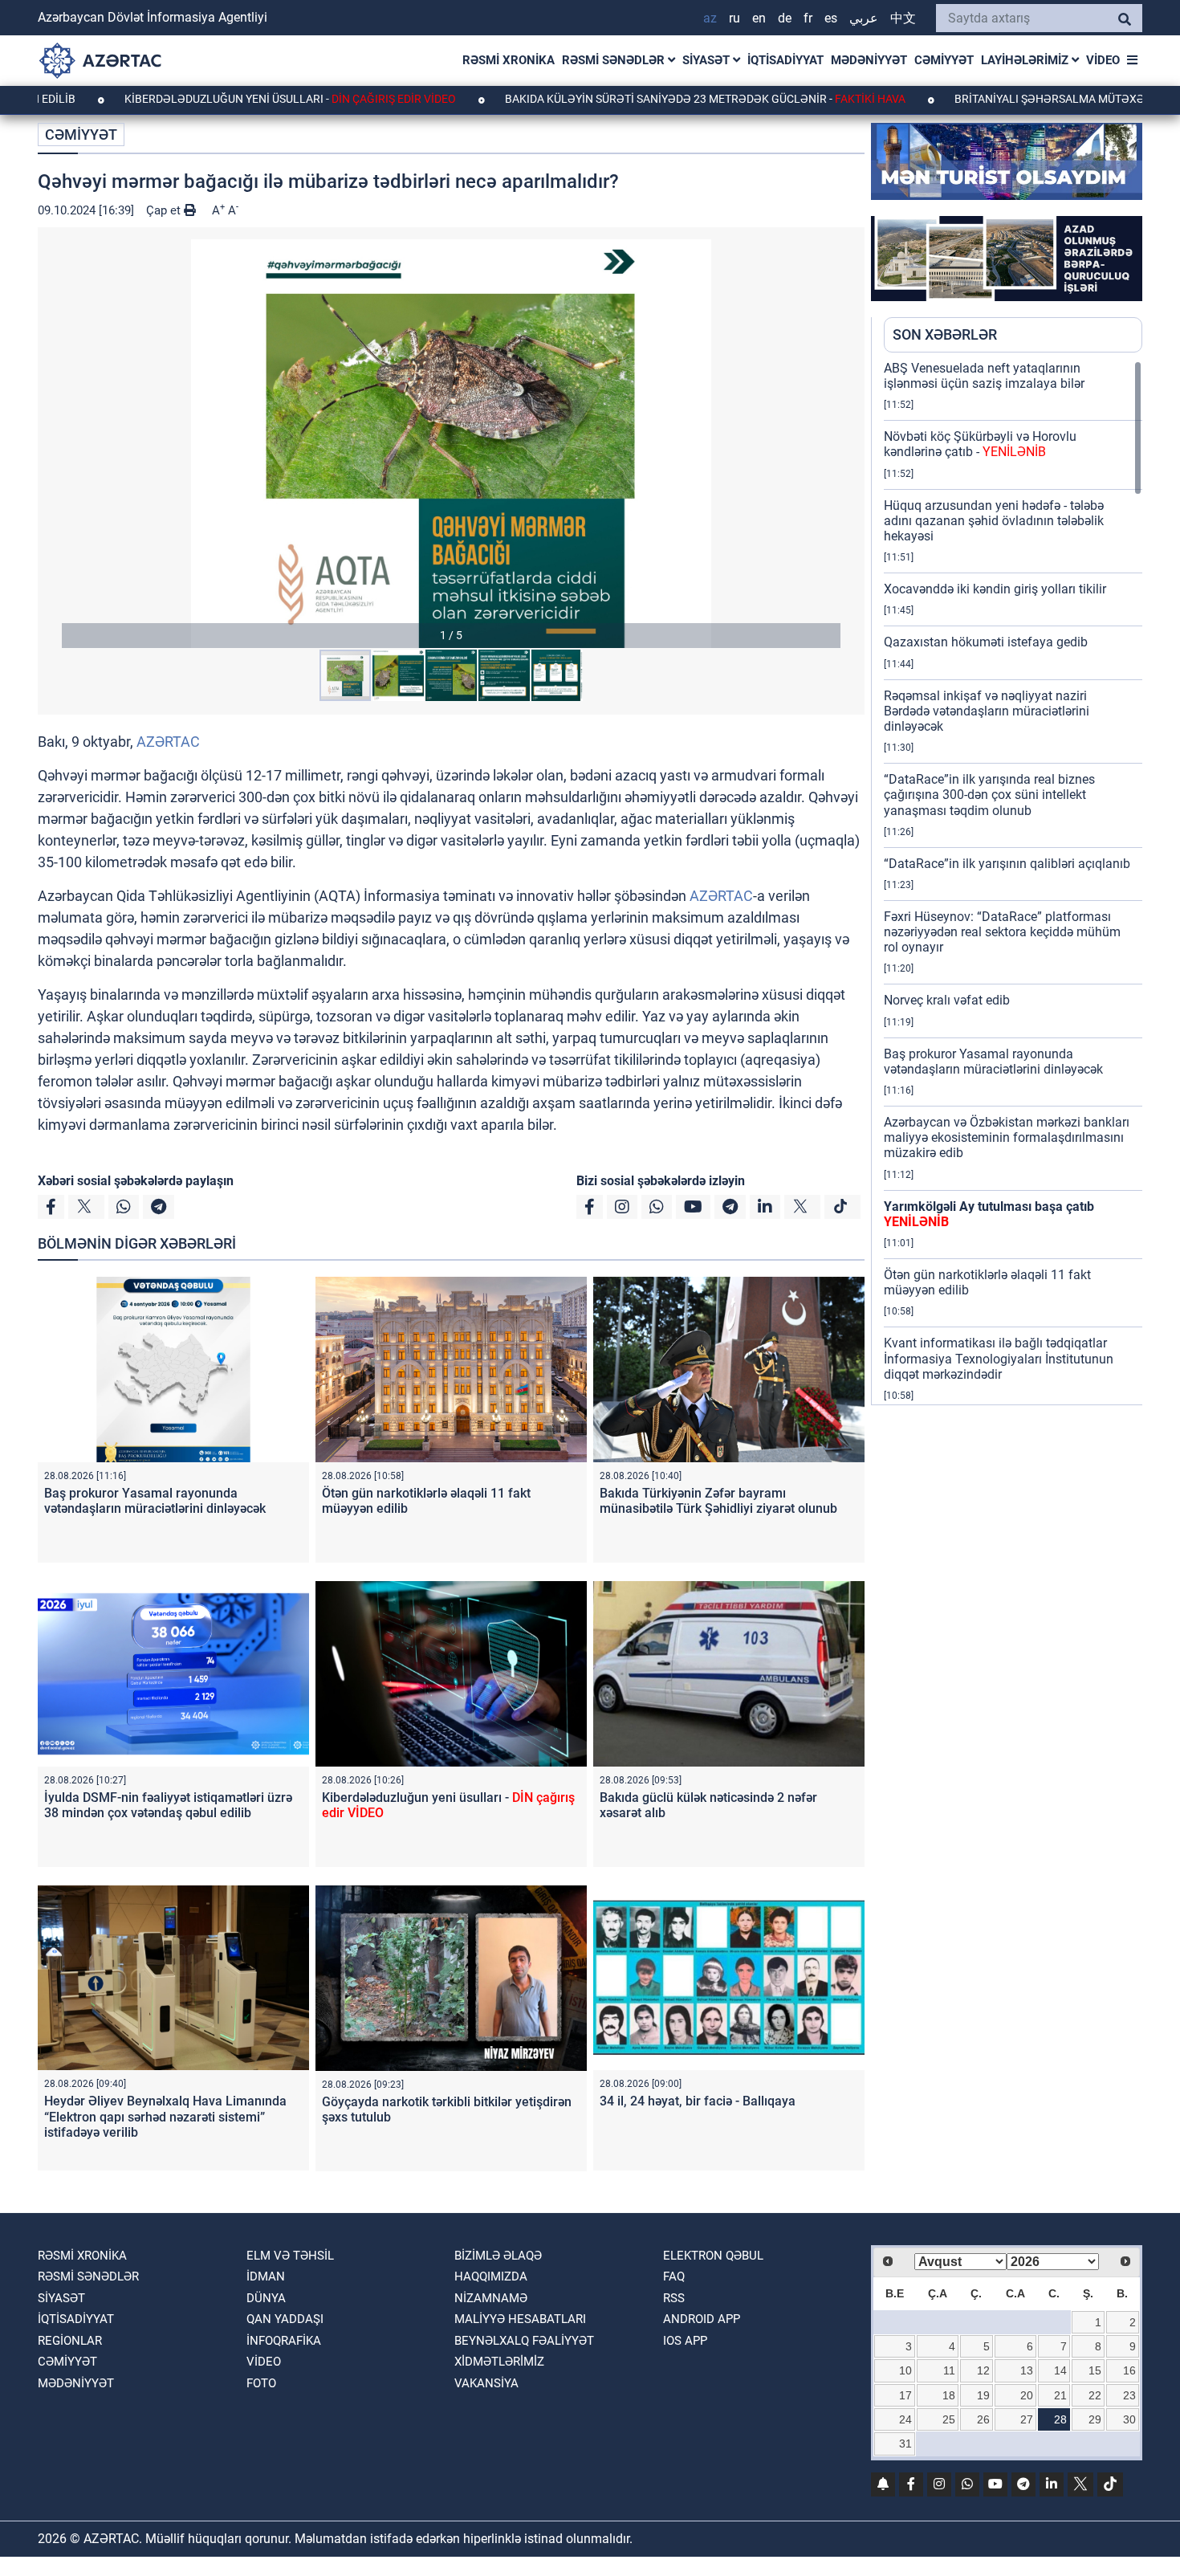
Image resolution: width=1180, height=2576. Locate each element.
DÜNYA (266, 2298)
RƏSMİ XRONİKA (509, 60)
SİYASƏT (708, 60)
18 (949, 2395)
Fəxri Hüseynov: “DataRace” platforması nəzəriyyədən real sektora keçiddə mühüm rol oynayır (1002, 932)
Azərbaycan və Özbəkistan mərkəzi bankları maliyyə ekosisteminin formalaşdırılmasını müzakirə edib (1007, 1137)
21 (1060, 2395)
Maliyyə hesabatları (520, 2319)
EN (759, 18)
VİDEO (1103, 60)
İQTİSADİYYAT (785, 60)
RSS (674, 2298)
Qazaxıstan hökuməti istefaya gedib (986, 642)
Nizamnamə (491, 2298)
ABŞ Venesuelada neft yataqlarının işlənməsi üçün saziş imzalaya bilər (984, 376)
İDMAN (266, 2276)
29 (1095, 2419)
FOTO (261, 2383)
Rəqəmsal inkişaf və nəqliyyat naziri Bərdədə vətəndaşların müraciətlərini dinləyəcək (987, 711)
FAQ (674, 2276)
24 (905, 2419)
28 (1060, 2419)
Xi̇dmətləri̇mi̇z (499, 2362)
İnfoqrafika (284, 2341)
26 (983, 2419)
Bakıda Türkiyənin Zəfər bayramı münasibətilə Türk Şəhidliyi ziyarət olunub (718, 1501)
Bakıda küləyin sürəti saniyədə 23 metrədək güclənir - (609, 99)
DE (785, 18)
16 (1129, 2370)
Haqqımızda (491, 2276)
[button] (451, 444)
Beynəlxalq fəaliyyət (524, 2341)
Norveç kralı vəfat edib (947, 1000)
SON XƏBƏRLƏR (945, 334)
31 (905, 2444)
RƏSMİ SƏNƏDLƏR (615, 60)
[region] (1013, 882)
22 (1095, 2395)
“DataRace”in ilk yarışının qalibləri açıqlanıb (1007, 864)
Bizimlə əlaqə (498, 2256)
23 (1129, 2395)
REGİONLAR (70, 2341)
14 (1060, 2370)
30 (1129, 2419)
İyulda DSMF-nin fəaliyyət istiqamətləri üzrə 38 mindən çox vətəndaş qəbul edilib (168, 1805)
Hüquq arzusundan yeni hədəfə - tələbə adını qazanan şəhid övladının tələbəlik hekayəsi (994, 521)
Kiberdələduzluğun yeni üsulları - (194, 99)
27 (1027, 2419)
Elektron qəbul (713, 2256)
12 (983, 2370)
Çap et (165, 210)
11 (949, 2370)
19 (983, 2395)
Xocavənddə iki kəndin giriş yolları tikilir (995, 589)
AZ (710, 18)
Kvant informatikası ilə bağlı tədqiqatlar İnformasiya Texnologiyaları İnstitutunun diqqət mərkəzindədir (999, 1358)
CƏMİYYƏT (944, 60)
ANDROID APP (702, 2319)
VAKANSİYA (486, 2383)
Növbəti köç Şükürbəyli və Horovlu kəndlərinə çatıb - (980, 444)
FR (808, 18)
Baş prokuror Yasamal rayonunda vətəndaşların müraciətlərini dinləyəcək (155, 1501)
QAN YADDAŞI (285, 2319)
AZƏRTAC (168, 742)
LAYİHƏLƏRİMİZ (1026, 60)
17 (905, 2395)
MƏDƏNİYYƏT (869, 60)
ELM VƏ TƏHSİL (290, 2256)
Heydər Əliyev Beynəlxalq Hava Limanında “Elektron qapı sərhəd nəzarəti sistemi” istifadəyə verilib (165, 2116)
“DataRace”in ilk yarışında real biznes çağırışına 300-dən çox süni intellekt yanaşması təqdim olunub (989, 795)
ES (831, 18)
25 (949, 2419)
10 (905, 2370)
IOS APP (685, 2341)
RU (734, 18)
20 (1027, 2395)
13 (1027, 2370)
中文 (903, 18)
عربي (864, 18)
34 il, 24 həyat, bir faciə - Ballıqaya (698, 2101)
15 (1095, 2370)
